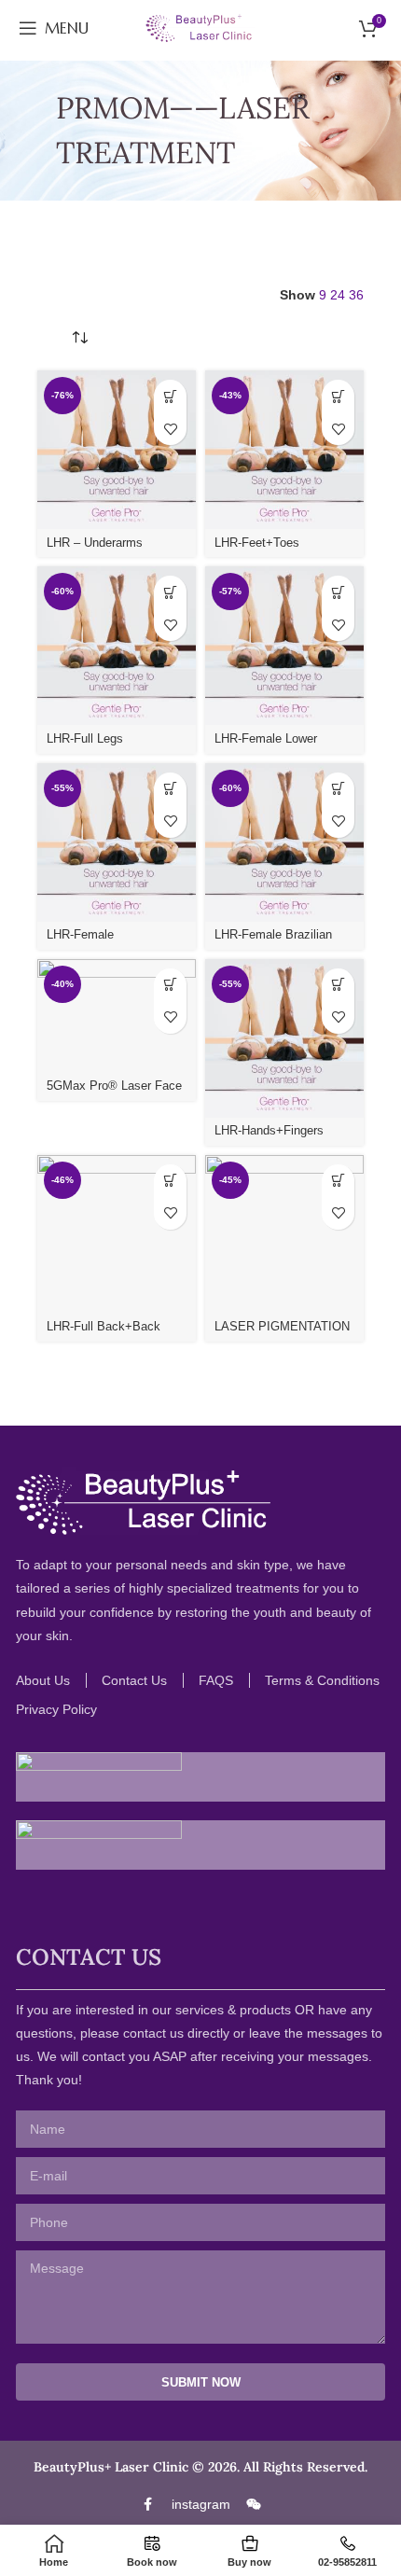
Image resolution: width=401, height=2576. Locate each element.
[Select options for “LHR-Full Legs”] (170, 592)
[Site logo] (200, 27)
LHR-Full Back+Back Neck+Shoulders (104, 1334)
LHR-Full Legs (85, 739)
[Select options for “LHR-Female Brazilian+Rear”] (170, 789)
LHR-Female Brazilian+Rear (86, 942)
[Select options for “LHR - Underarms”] (170, 396)
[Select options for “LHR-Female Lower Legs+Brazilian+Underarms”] (338, 592)
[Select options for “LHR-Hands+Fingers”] (338, 985)
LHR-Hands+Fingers (269, 1131)
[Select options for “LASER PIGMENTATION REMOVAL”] (338, 1181)
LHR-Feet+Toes (257, 543)
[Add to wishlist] (170, 429)
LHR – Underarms (95, 543)
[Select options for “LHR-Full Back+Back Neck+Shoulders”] (170, 1181)
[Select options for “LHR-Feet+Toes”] (338, 396)
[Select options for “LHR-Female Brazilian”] (338, 789)
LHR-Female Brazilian (273, 935)
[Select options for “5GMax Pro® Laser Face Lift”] (170, 985)
